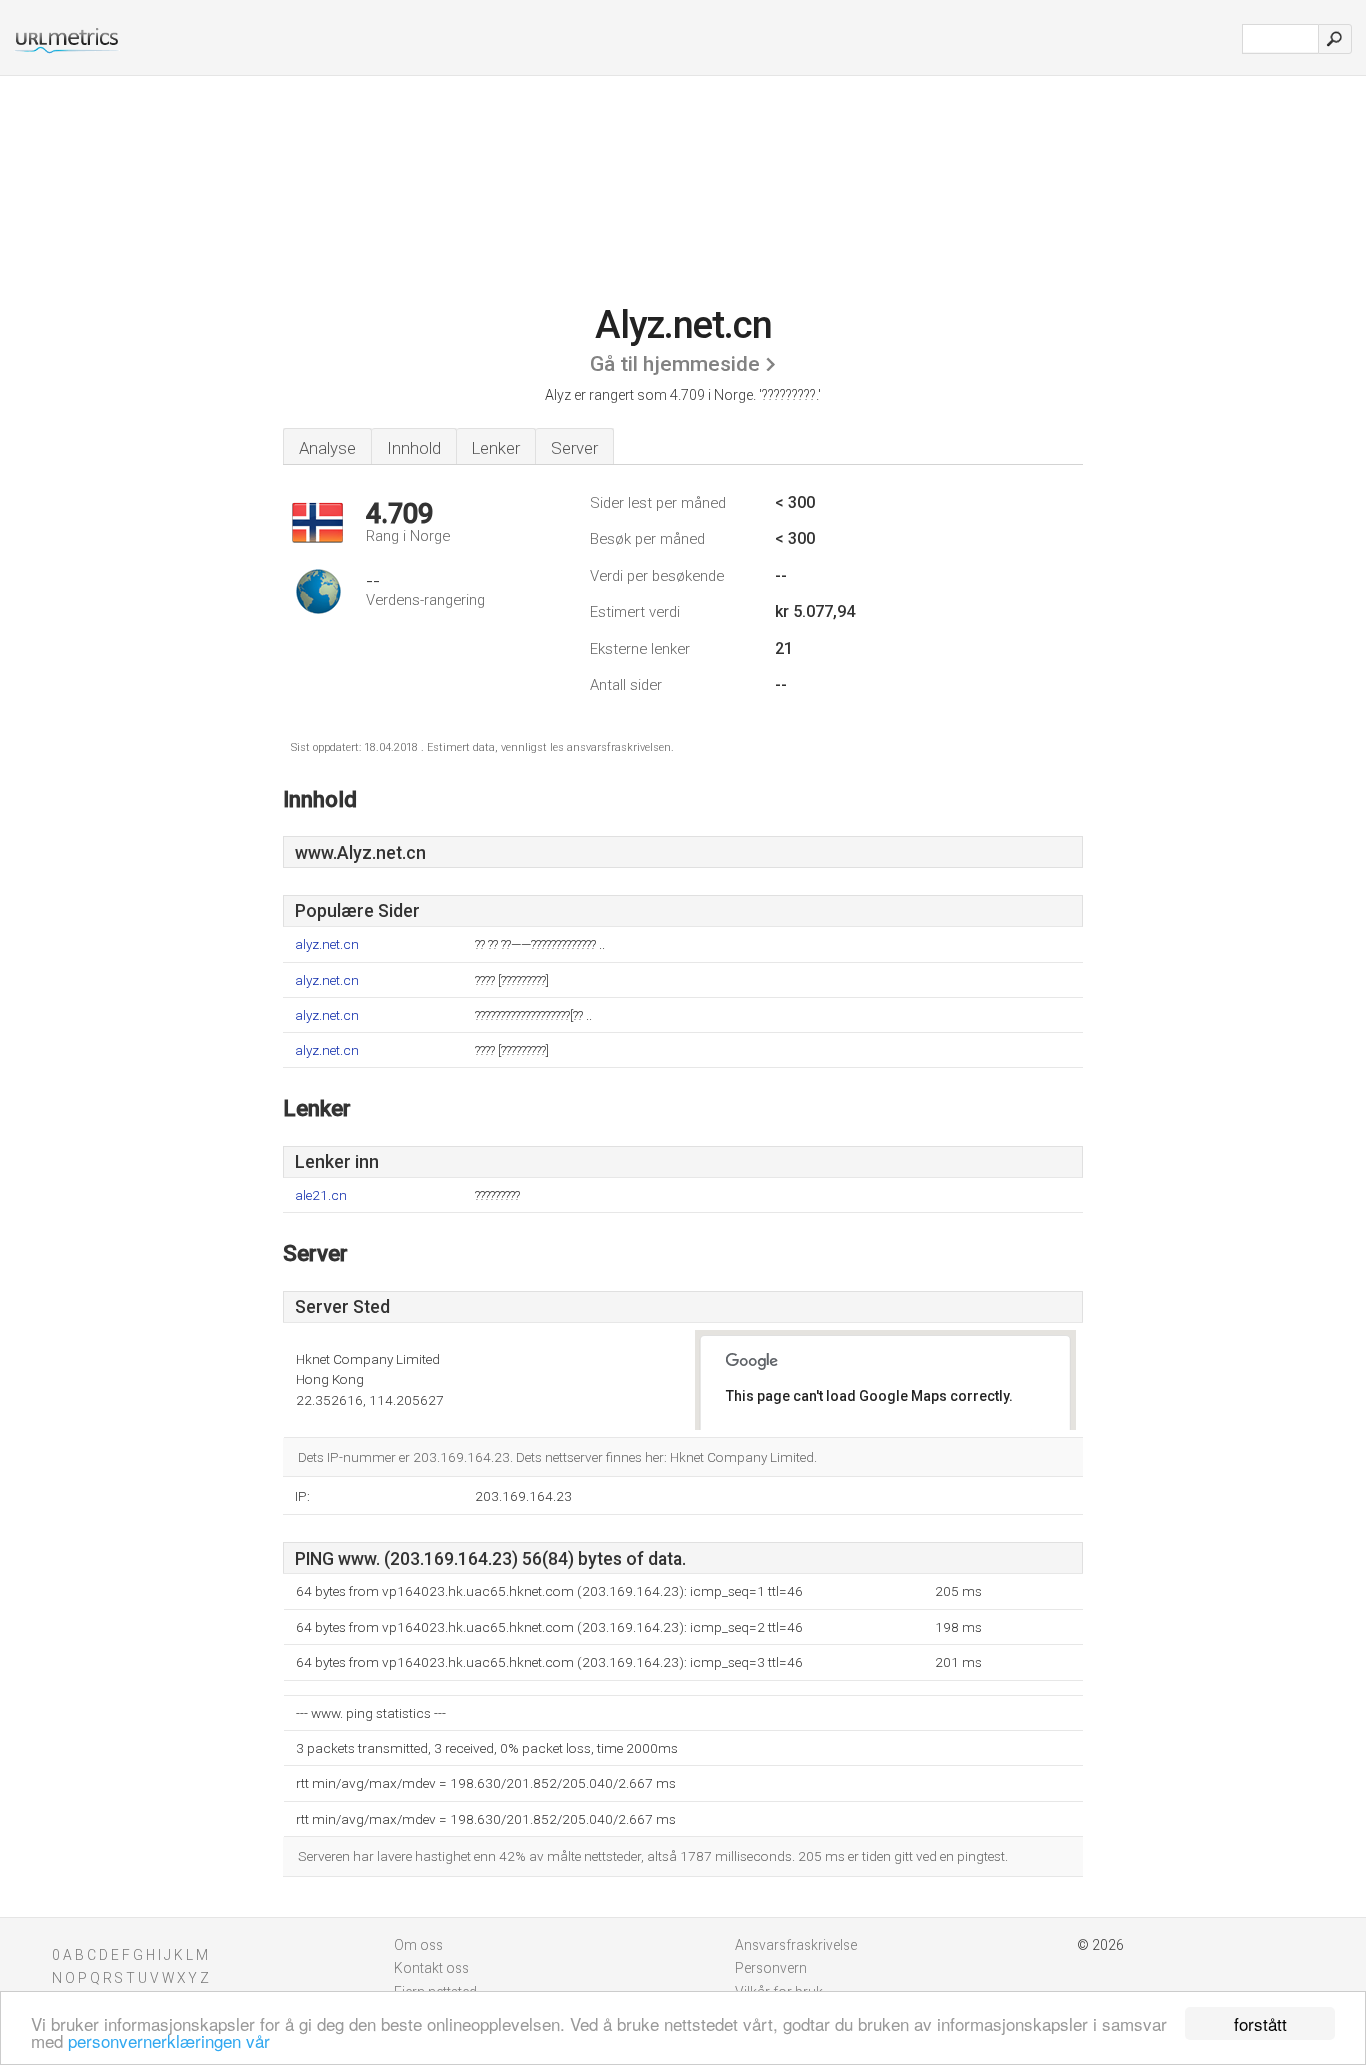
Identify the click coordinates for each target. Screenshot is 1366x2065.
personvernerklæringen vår (169, 2040)
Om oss (418, 1945)
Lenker (496, 448)
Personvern (771, 1968)
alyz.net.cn (327, 944)
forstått (1260, 2023)
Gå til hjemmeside (675, 364)
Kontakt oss (431, 1968)
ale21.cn (321, 1195)
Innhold (414, 448)
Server (574, 448)
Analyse (327, 448)
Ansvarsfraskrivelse (796, 1945)
